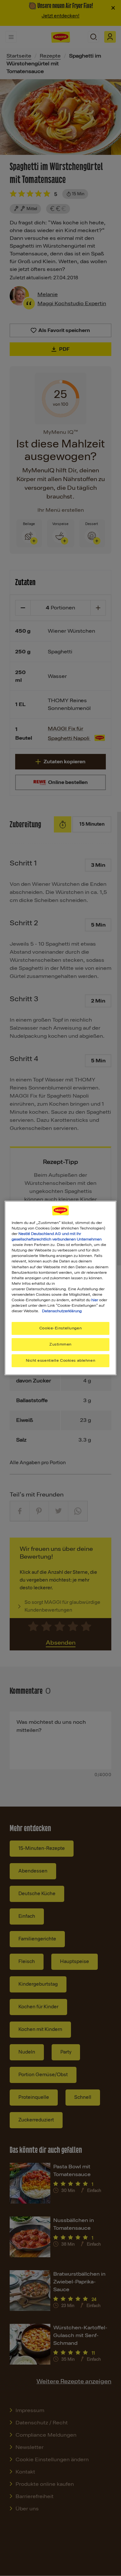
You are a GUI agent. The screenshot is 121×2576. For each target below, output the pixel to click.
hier (95, 1300)
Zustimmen (60, 1344)
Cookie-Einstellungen (60, 1328)
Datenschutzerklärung (62, 1311)
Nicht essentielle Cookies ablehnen (60, 1360)
